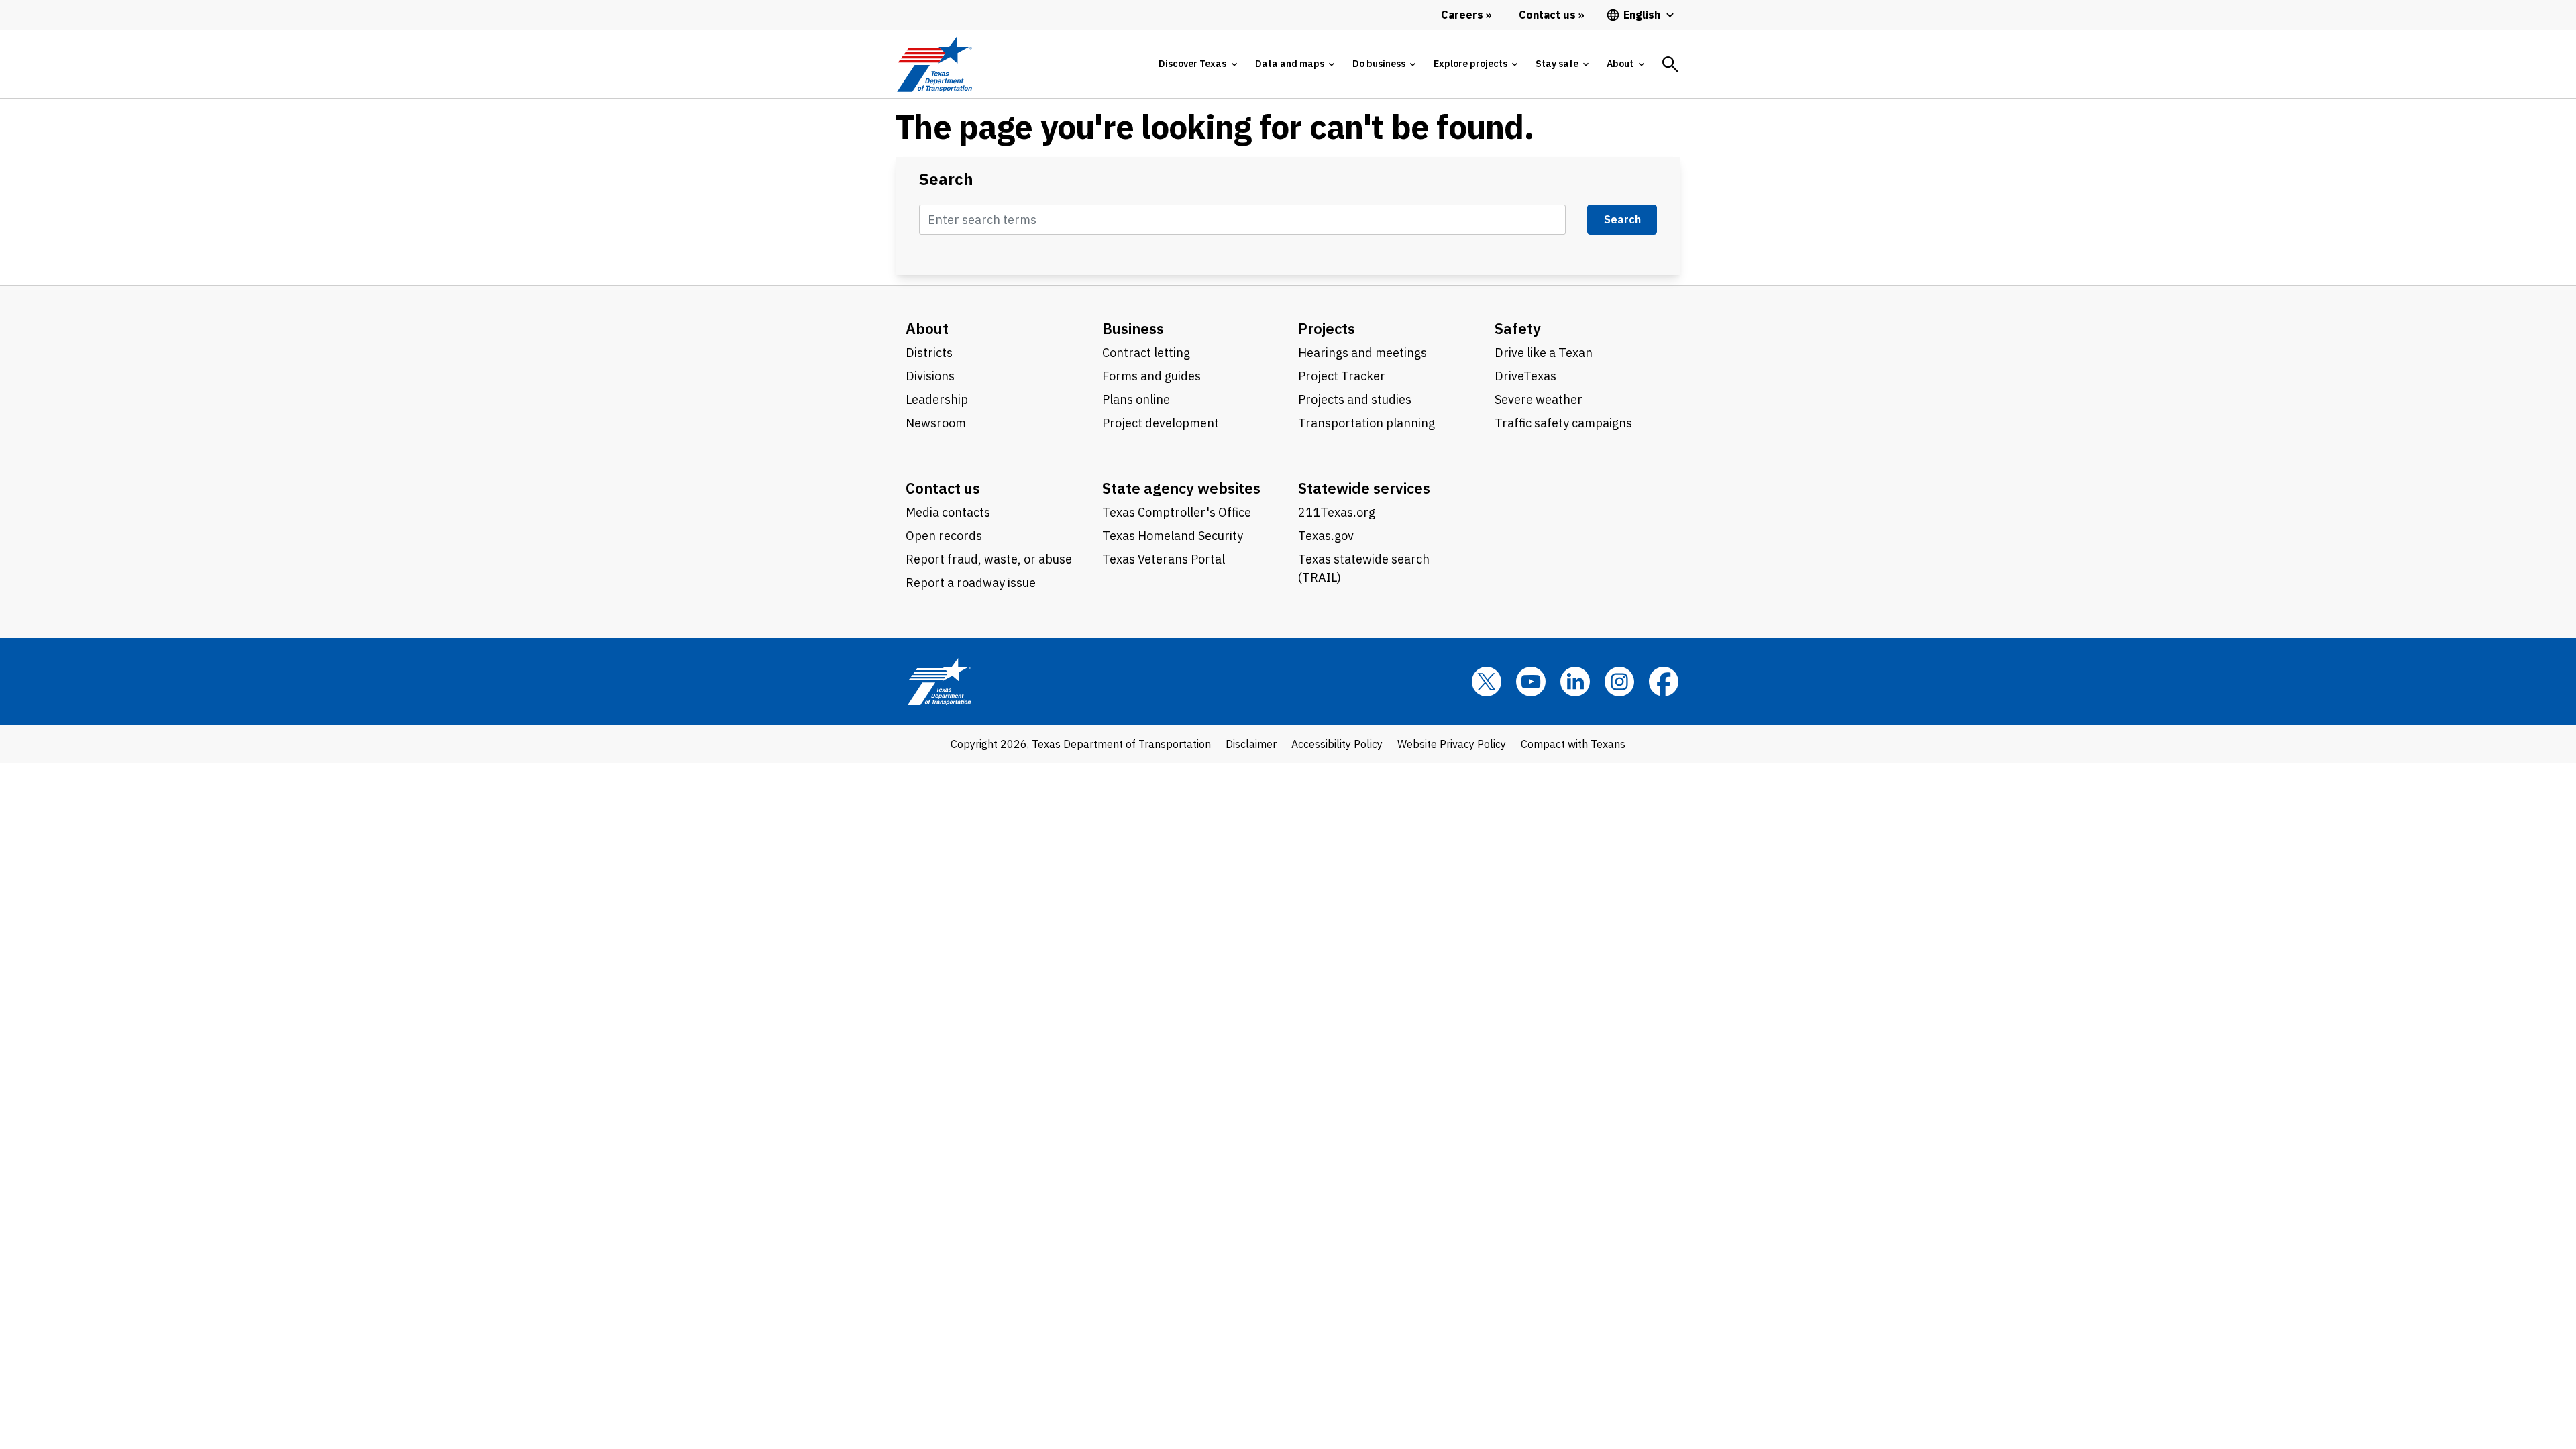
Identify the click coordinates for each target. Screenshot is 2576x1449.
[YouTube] (1531, 682)
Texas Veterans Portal (1164, 559)
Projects (1327, 328)
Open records (944, 536)
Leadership (937, 399)
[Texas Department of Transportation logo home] (934, 64)
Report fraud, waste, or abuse (989, 559)
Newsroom (936, 423)
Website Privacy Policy (1452, 744)
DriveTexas (1525, 376)
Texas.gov (1326, 536)
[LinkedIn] (1575, 682)
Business (1133, 328)
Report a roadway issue (971, 583)
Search (946, 179)
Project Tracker (1342, 376)
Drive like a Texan (1544, 353)
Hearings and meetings (1362, 353)
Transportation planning (1366, 423)
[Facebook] (1664, 682)
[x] (1487, 682)
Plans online (1136, 399)
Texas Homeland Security (1173, 536)
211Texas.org (1337, 512)
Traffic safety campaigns (1563, 423)
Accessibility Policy (1337, 744)
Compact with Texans (1573, 744)
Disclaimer (1251, 744)
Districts (929, 353)
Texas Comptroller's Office (1177, 512)
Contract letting (1146, 353)
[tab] (1197, 64)
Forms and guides (1151, 376)
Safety (1518, 328)
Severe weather (1539, 399)
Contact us (943, 488)
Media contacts (948, 512)
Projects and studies (1355, 399)
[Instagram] (1619, 682)
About (927, 328)
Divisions (930, 376)
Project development (1161, 423)
